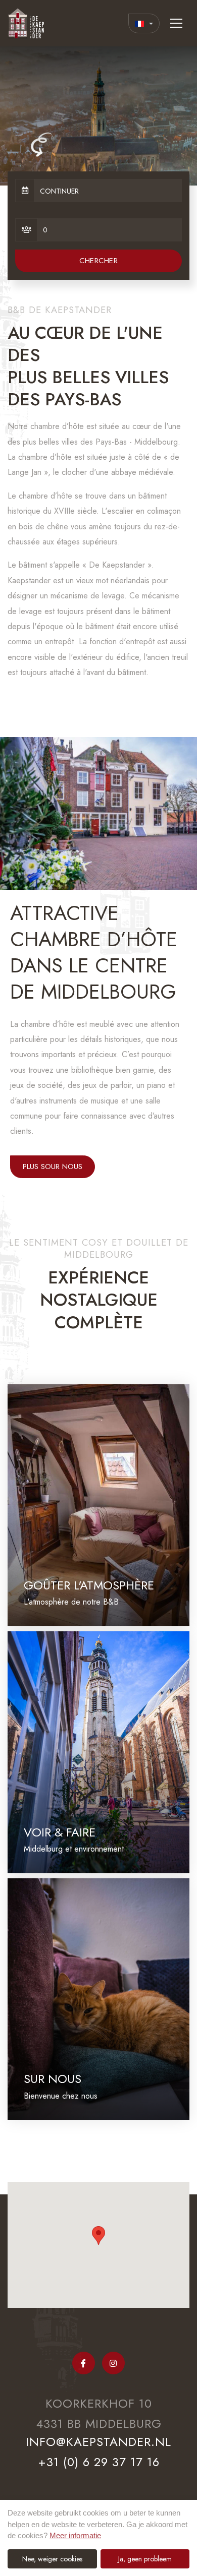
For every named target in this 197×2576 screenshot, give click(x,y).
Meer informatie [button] (75, 2535)
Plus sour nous (53, 1167)
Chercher (98, 261)
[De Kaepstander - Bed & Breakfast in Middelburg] (28, 23)
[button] (98, 2235)
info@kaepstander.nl (98, 2442)
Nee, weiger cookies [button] (52, 2559)
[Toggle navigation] (176, 23)
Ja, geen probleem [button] (145, 2559)
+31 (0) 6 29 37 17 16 (99, 2462)
